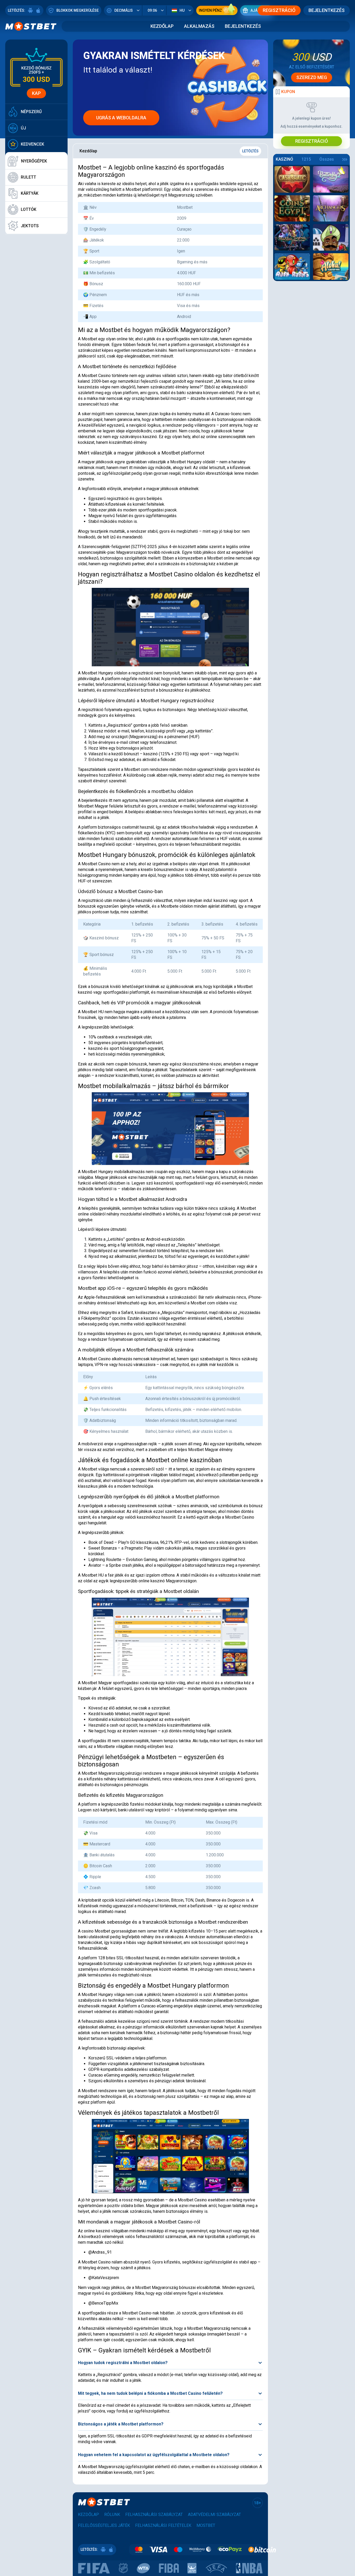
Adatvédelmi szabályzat (214, 2515)
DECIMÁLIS (124, 10)
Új (23, 128)
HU (182, 10)
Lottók (29, 209)
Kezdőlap (162, 26)
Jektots (30, 226)
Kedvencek (32, 144)
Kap (36, 93)
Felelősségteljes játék (104, 2525)
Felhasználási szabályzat (154, 2515)
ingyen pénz (210, 10)
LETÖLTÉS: (17, 10)
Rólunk (112, 2515)
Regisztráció (279, 10)
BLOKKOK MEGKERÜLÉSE (78, 10)
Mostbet (206, 2525)
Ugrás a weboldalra (121, 118)
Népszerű (31, 112)
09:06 (152, 10)
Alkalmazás (199, 26)
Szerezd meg (312, 77)
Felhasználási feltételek (163, 2525)
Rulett (28, 177)
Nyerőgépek (34, 161)
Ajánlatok (261, 10)
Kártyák (30, 193)
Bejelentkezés (327, 10)
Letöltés (250, 151)
